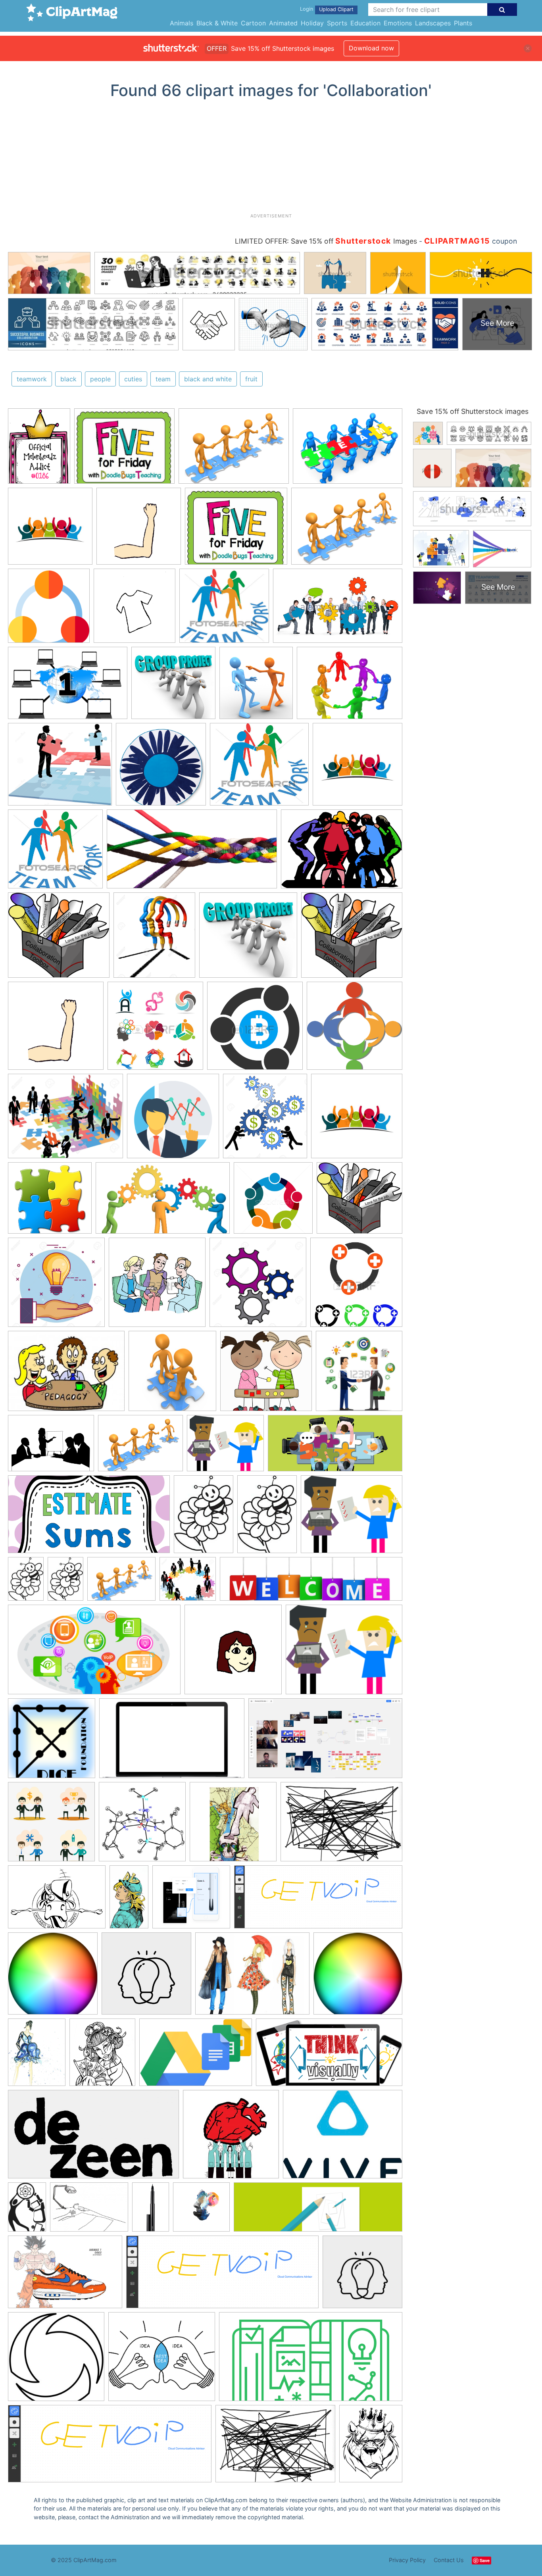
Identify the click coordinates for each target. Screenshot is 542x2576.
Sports (337, 23)
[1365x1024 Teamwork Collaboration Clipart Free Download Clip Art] (140, 1447)
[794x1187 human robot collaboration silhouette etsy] (27, 2211)
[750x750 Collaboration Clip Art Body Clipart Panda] (139, 530)
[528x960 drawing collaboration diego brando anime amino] (129, 1900)
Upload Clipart (336, 9)
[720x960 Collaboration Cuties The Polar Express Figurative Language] (39, 450)
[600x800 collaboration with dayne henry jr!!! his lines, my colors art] (371, 2447)
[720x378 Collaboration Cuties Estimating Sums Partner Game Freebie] (89, 1518)
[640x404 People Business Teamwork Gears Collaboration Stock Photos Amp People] (338, 610)
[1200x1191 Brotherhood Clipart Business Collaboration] (355, 1029)
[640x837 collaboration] (37, 2056)
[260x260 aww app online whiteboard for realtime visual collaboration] (53, 1977)
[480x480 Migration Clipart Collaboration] (172, 1375)
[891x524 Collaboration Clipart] (163, 1202)
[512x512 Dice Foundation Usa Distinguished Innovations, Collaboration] (52, 1742)
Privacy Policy (407, 2560)
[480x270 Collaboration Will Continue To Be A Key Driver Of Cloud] (94, 1653)
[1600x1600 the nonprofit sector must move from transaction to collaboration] (146, 1977)
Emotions (398, 23)
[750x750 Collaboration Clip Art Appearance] (233, 1653)
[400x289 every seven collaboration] (57, 1901)
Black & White (217, 23)
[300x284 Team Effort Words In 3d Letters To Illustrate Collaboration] (173, 687)
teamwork (32, 379)
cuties (133, 379)
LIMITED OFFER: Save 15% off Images (326, 241)
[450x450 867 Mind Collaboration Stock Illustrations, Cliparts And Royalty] (155, 1029)
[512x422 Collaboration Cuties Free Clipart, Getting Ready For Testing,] (124, 450)
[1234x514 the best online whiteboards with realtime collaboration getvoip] (318, 1901)
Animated (283, 23)
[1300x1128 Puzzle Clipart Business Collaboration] (60, 768)
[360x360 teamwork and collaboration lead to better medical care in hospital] (231, 2138)
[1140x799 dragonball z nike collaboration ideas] (65, 2276)
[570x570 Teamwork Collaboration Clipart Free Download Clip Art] (50, 530)
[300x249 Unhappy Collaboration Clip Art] (225, 1447)
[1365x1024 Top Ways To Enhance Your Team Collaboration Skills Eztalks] (348, 450)
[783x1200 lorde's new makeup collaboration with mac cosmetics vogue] (151, 2210)
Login (307, 9)
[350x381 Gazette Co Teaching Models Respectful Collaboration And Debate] (256, 687)
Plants (463, 23)
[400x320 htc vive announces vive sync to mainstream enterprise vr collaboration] (343, 2138)
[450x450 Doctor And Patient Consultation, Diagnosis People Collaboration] (157, 1286)
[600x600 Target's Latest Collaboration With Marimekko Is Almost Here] (161, 768)
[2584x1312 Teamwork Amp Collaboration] (192, 853)
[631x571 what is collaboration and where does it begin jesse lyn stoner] (162, 2361)
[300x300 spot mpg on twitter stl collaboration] (56, 2360)
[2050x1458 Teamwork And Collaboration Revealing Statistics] (342, 853)
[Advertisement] (271, 159)
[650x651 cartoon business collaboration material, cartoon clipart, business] (51, 1825)
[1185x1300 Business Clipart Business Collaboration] (265, 1120)
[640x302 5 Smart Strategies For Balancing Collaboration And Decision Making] (335, 1447)
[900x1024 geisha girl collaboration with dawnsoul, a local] (102, 2056)
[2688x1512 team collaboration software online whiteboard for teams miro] (325, 1742)
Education (365, 23)
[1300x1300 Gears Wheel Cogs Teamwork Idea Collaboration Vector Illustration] (258, 1286)
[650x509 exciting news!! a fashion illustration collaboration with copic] (252, 1977)
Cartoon (253, 23)
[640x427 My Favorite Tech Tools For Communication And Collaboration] (68, 687)
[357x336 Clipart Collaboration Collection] (50, 1202)
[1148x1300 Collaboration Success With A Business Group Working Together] (154, 939)
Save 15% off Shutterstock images (473, 411)
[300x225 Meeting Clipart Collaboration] (66, 1375)
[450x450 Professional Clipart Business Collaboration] (359, 1374)
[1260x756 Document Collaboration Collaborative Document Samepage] (172, 1742)
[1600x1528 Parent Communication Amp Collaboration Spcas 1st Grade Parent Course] (266, 1375)
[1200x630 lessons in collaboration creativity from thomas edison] (311, 2361)
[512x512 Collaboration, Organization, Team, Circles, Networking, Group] (49, 609)
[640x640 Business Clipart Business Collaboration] (173, 1120)
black (68, 379)
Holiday (312, 23)
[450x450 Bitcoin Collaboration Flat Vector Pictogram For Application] (255, 1029)
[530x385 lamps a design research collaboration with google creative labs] (89, 2211)
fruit (251, 379)
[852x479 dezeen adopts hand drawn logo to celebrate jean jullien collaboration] (93, 2138)
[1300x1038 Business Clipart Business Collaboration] (65, 1120)
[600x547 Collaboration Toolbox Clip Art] (59, 939)
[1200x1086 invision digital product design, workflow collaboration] (191, 1901)
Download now (371, 48)
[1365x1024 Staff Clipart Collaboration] (350, 686)
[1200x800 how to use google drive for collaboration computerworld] (196, 2056)
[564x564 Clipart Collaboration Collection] (357, 1119)
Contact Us (449, 2560)
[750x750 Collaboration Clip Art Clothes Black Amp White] (135, 609)
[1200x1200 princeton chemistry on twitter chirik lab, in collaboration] (142, 1825)
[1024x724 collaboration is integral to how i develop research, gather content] (341, 1825)
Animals (182, 23)
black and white (208, 379)
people (100, 379)
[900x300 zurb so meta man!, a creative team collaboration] (318, 2211)
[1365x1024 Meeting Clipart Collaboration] (234, 450)
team (163, 379)
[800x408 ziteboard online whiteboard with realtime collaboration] (329, 2056)
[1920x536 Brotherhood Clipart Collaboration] (311, 1583)
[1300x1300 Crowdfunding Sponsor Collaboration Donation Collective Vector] (56, 1286)
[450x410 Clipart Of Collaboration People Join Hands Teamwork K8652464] (224, 609)
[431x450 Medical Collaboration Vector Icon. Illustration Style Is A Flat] (356, 1286)
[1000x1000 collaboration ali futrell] (201, 2211)
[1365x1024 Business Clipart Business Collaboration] (121, 1583)
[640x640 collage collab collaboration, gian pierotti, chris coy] (233, 1825)
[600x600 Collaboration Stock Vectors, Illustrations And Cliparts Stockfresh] (273, 1202)
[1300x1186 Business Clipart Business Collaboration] (188, 1583)
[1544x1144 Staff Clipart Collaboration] (51, 1447)
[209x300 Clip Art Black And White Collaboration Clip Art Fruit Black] (204, 1518)
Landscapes (433, 23)
